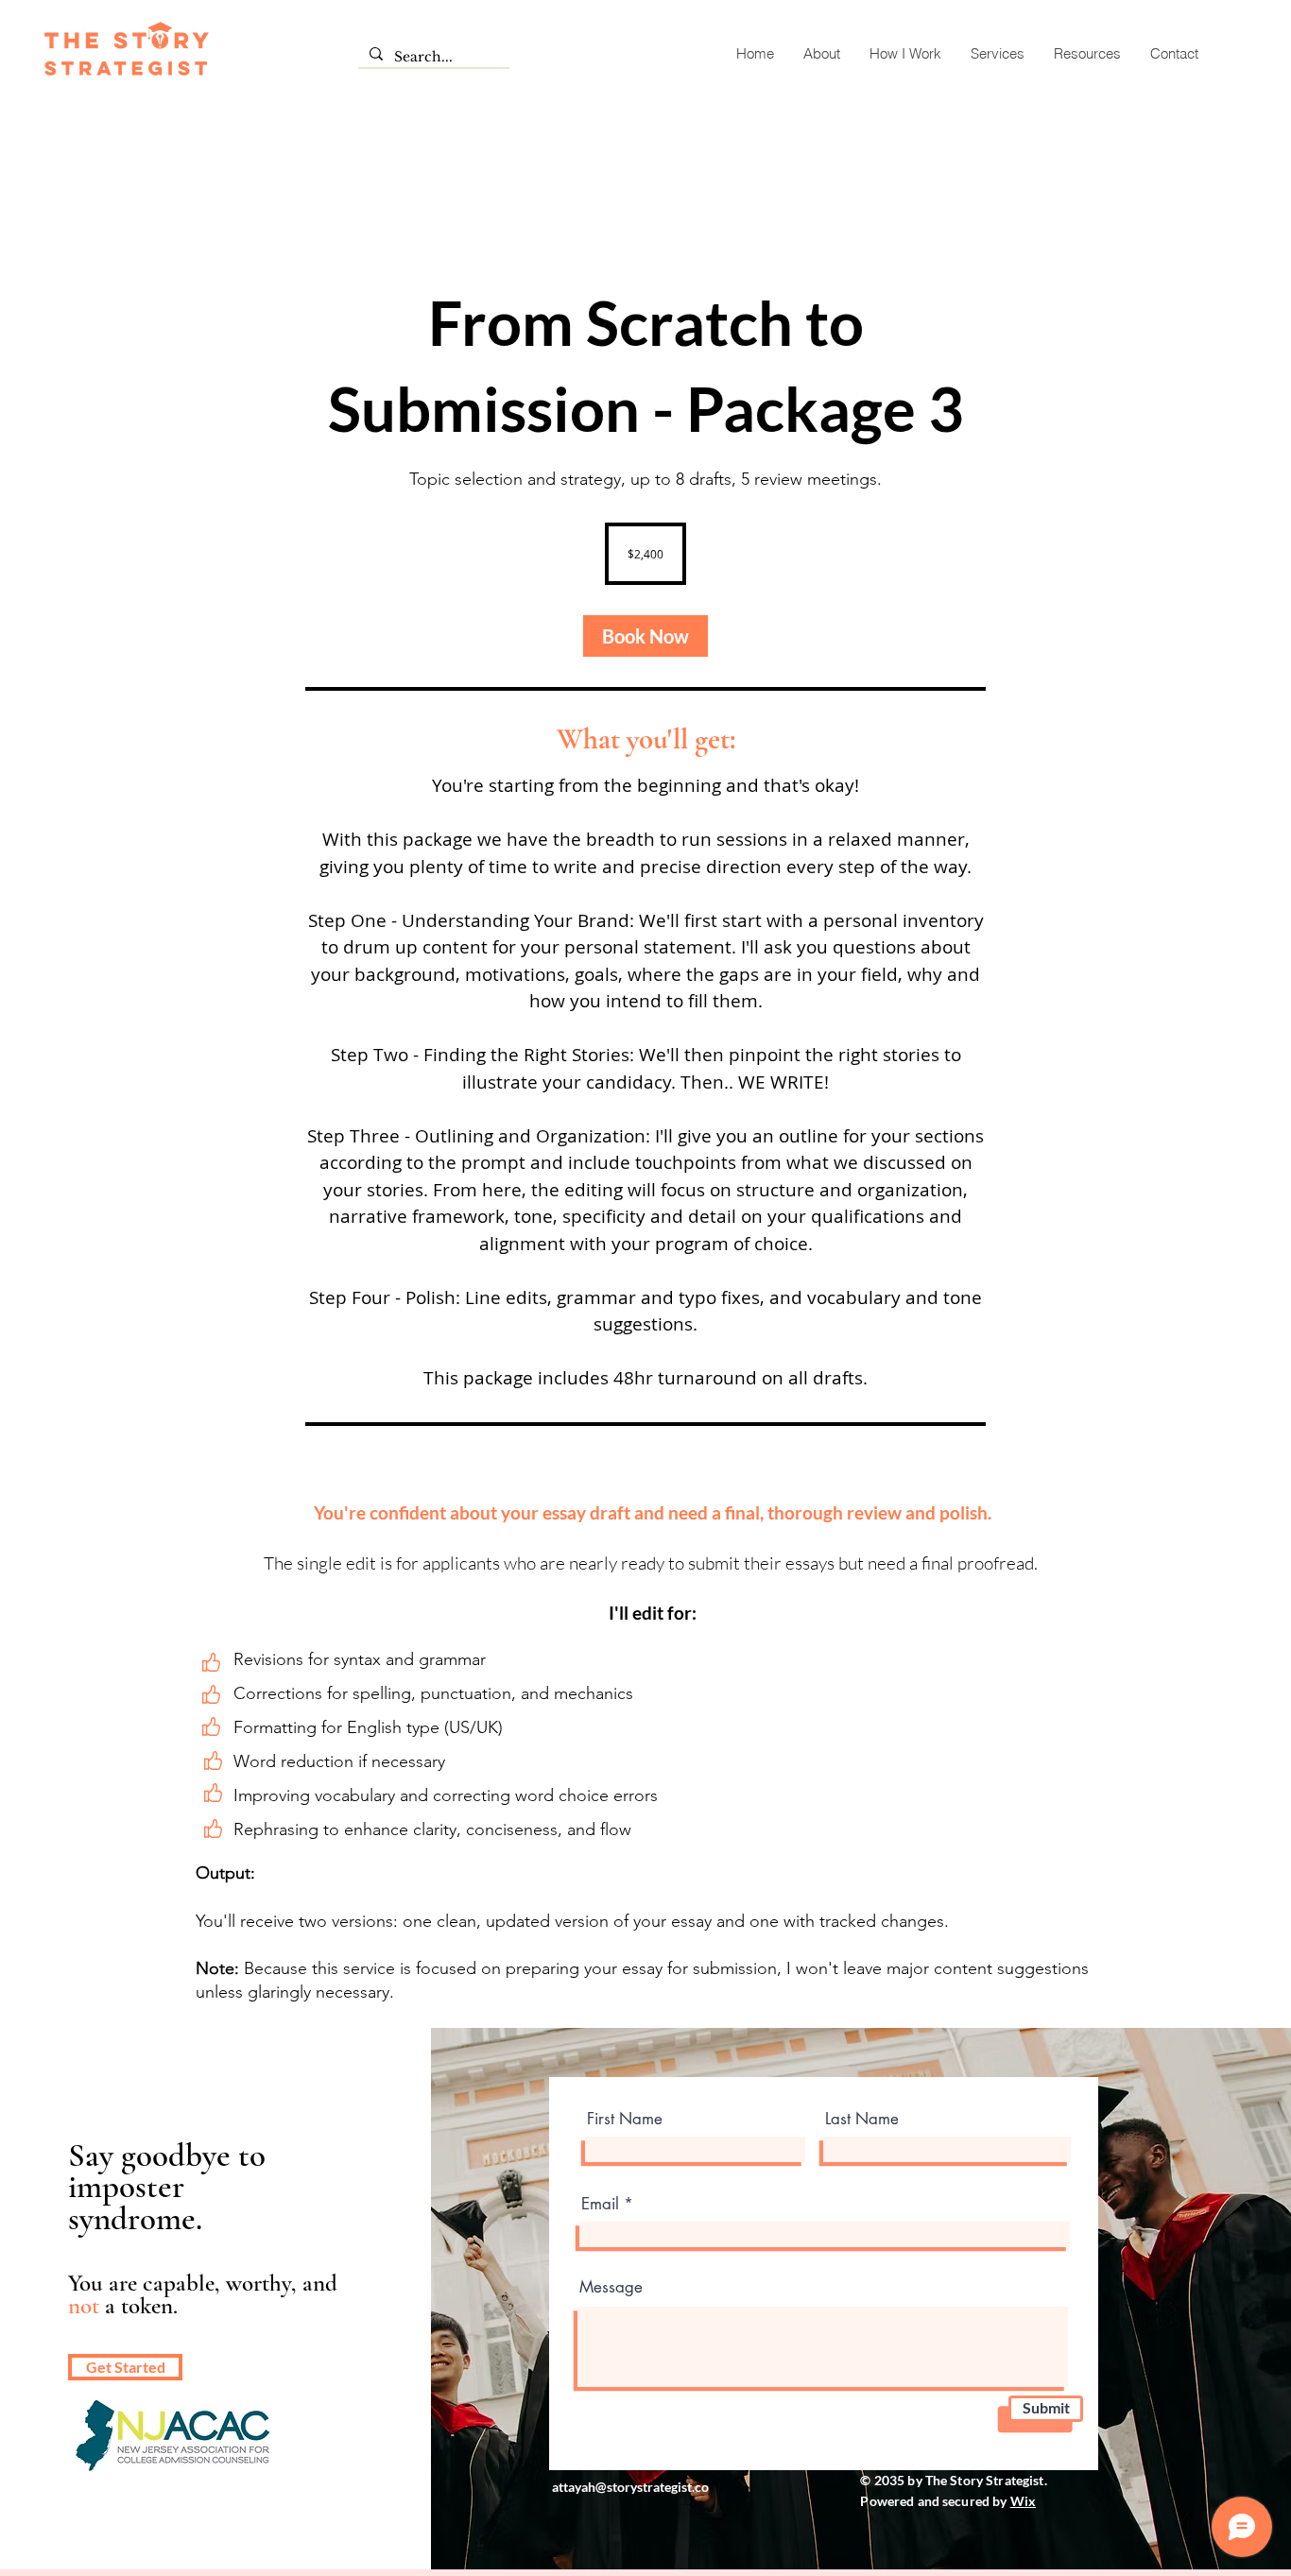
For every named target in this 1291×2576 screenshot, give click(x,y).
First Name (625, 2119)
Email (600, 2204)
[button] (997, 53)
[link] (645, 636)
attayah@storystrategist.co (630, 2487)
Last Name (862, 2119)
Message (611, 2287)
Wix (1023, 2501)
